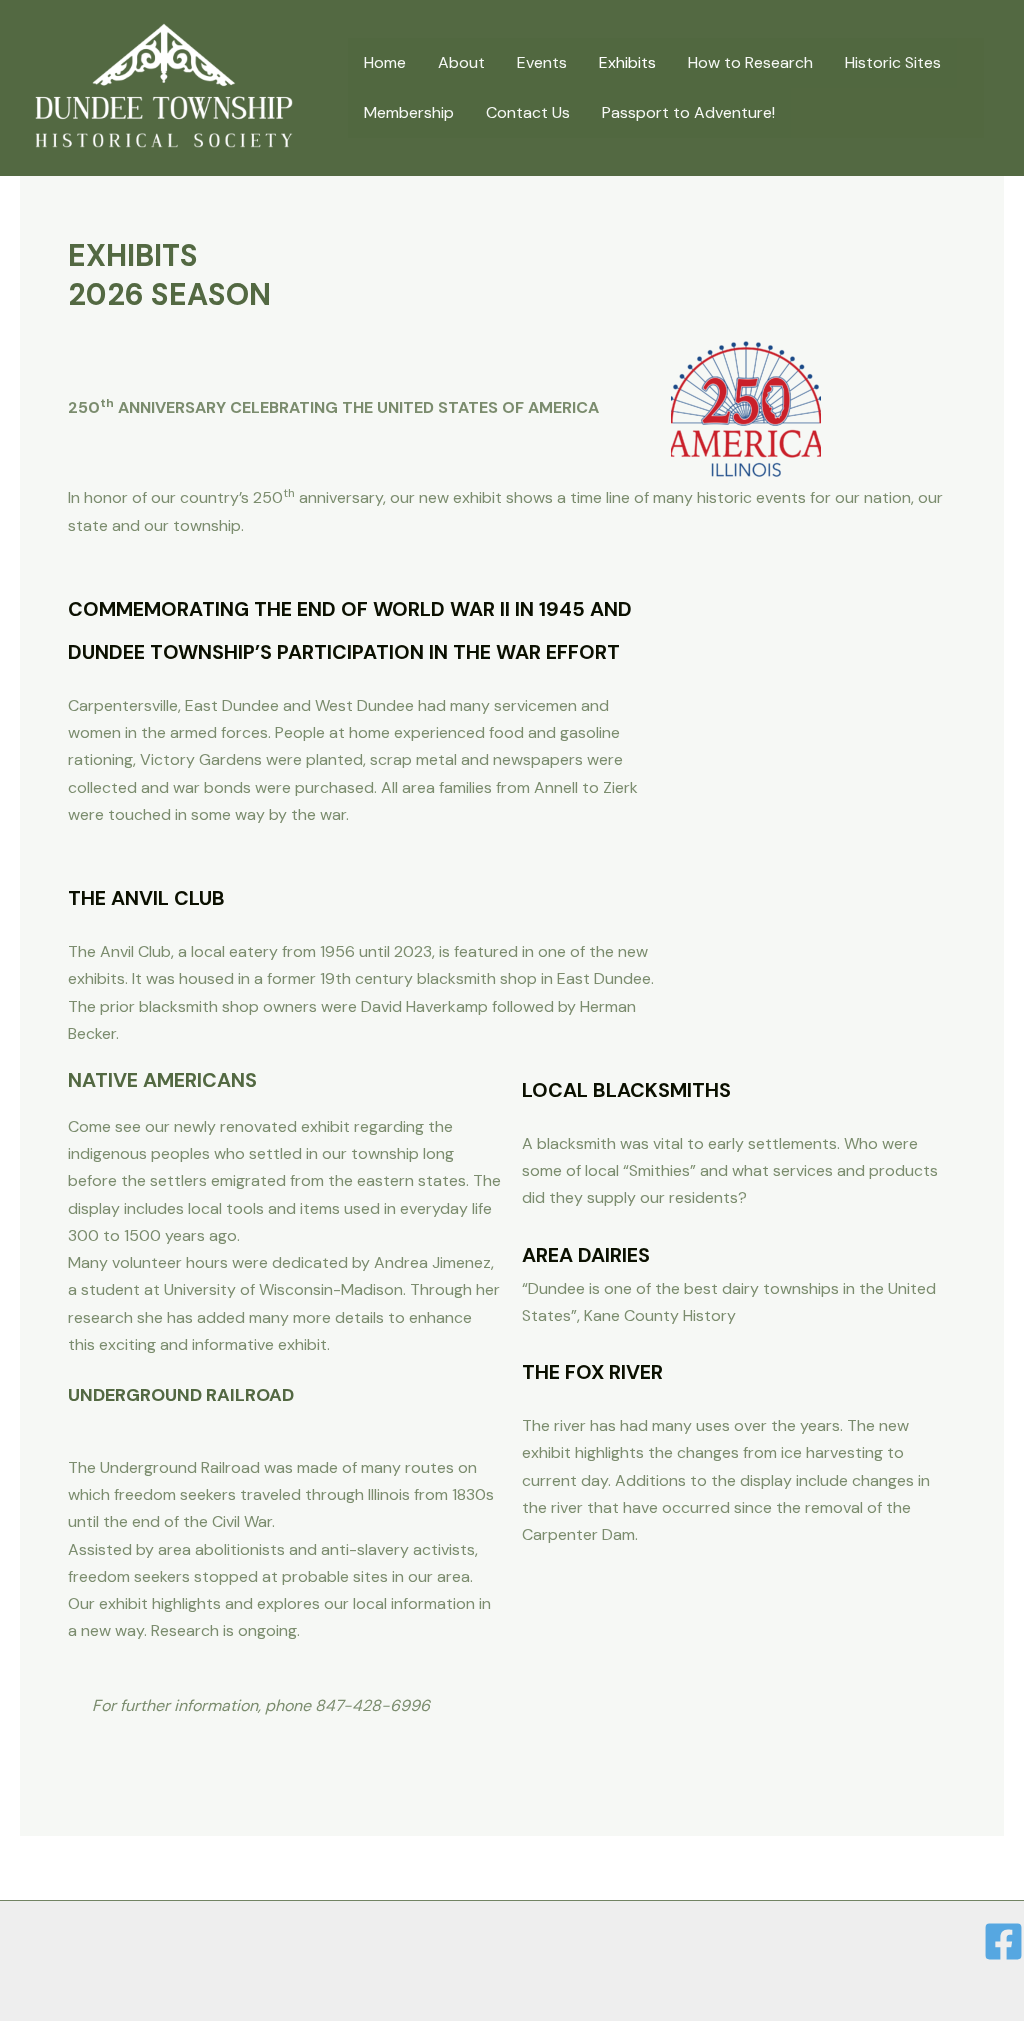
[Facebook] (1003, 1941)
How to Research (750, 62)
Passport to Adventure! (688, 112)
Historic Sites (893, 62)
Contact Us (528, 112)
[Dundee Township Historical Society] (164, 86)
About (461, 62)
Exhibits (627, 62)
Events (542, 62)
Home (385, 62)
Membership (409, 112)
